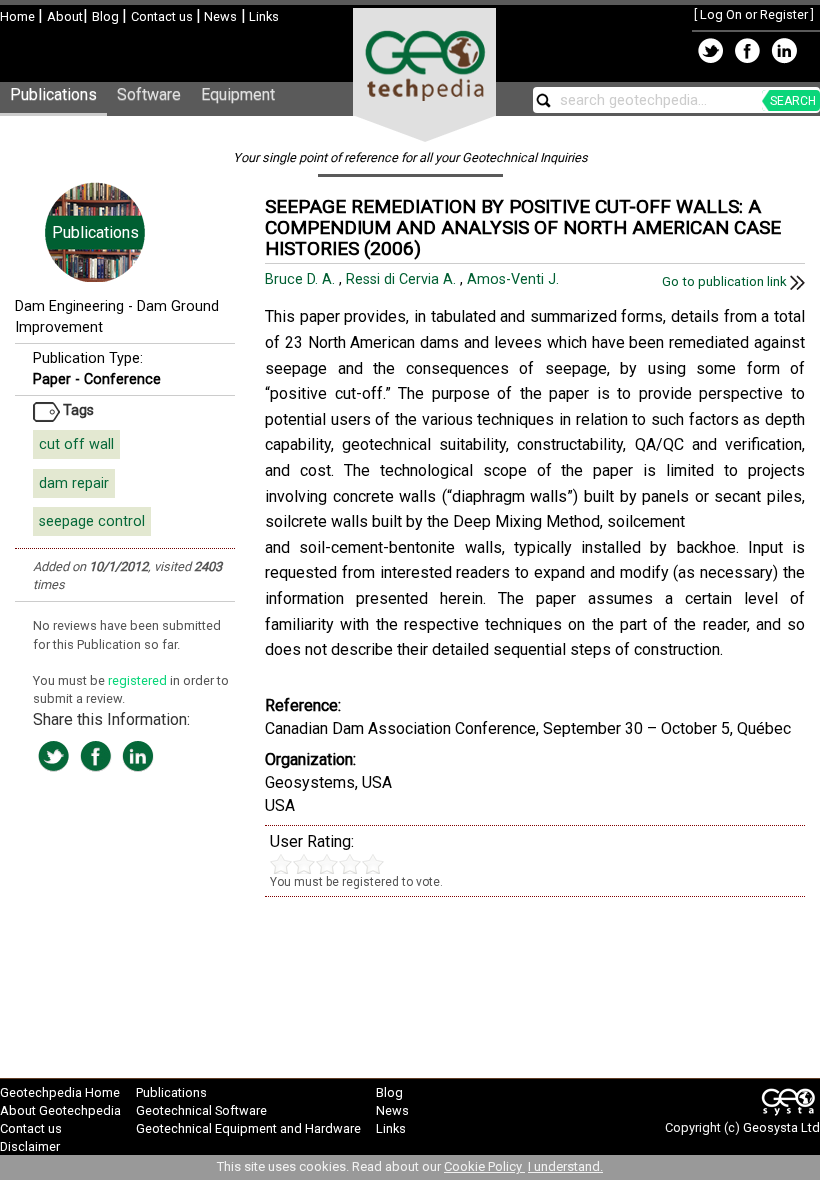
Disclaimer (30, 1146)
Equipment (238, 94)
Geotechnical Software (201, 1110)
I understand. (565, 1166)
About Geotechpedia (60, 1110)
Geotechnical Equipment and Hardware (248, 1128)
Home (19, 16)
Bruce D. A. (302, 279)
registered (139, 680)
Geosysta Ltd (781, 1127)
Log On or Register (754, 14)
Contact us (163, 16)
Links (262, 16)
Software (149, 94)
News (219, 16)
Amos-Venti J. (515, 279)
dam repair (74, 483)
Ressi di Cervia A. (403, 279)
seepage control (92, 521)
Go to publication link (726, 281)
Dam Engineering (69, 306)
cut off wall (76, 444)
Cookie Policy (484, 1166)
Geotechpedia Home (60, 1092)
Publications (53, 94)
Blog (107, 16)
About (65, 16)
